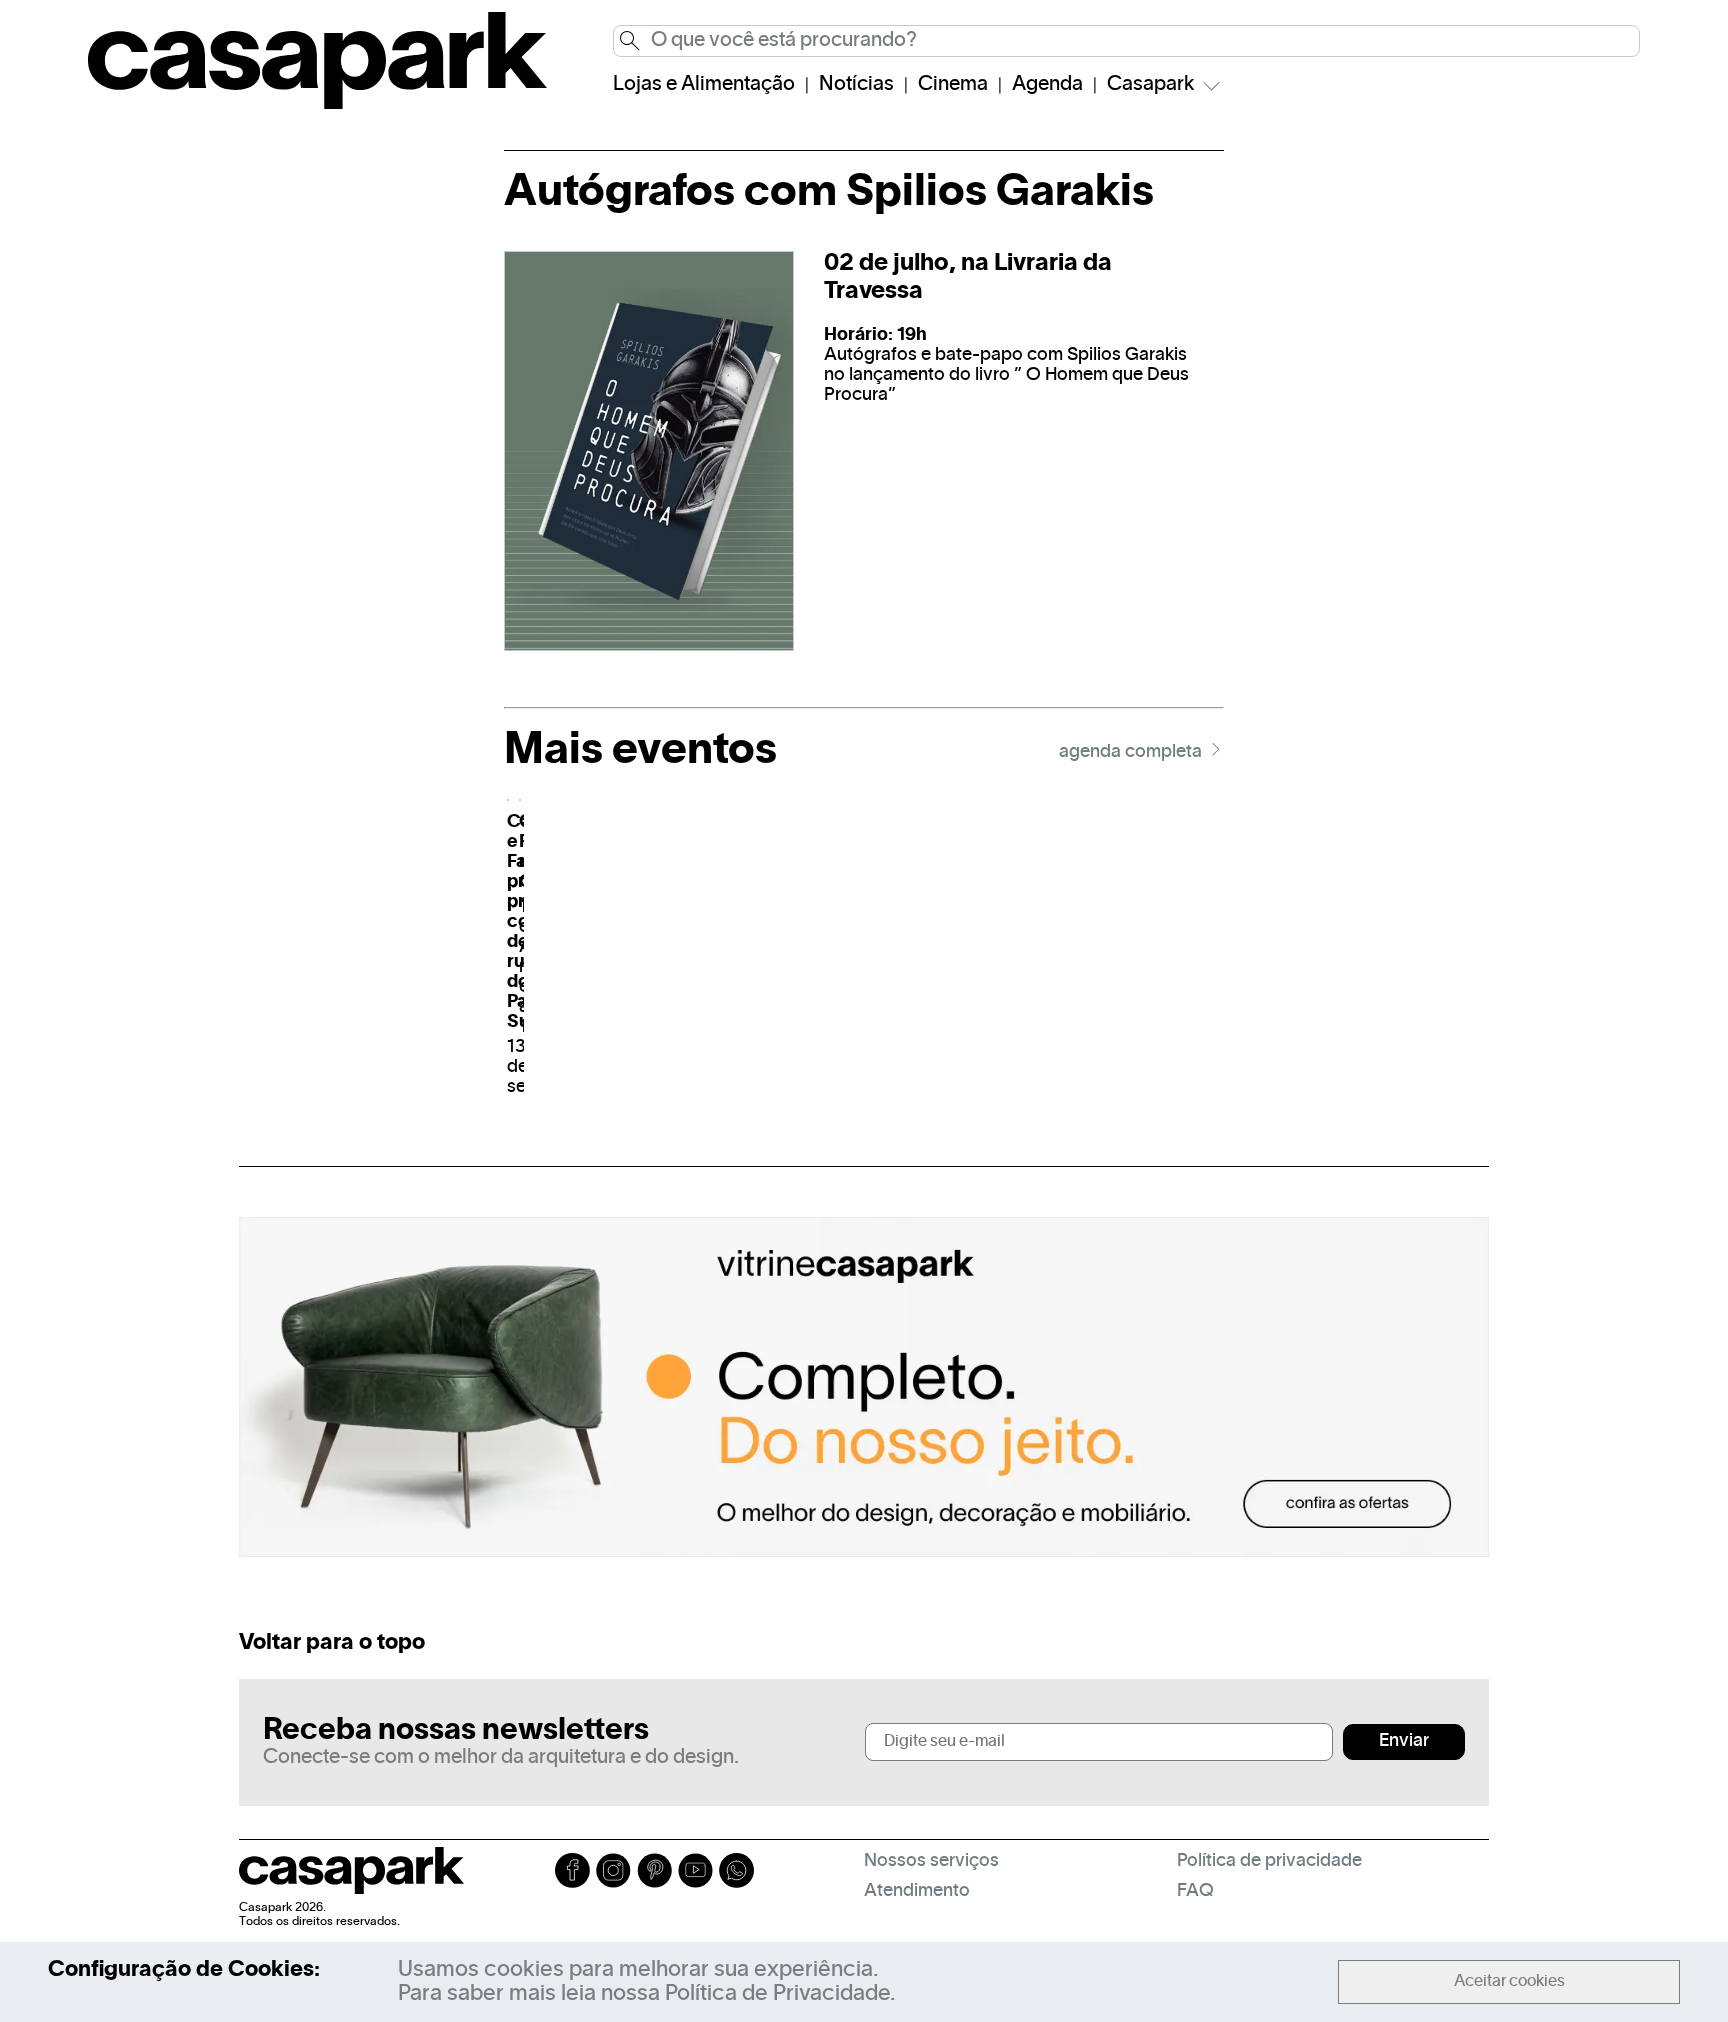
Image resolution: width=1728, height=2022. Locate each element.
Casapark (1151, 85)
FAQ (1195, 1891)
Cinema (953, 85)
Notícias (856, 85)
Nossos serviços (931, 1861)
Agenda (1047, 85)
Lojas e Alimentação (704, 85)
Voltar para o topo (332, 1643)
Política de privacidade (1269, 1861)
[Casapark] (317, 105)
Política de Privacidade (777, 1994)
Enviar (1404, 1741)
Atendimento (917, 1891)
